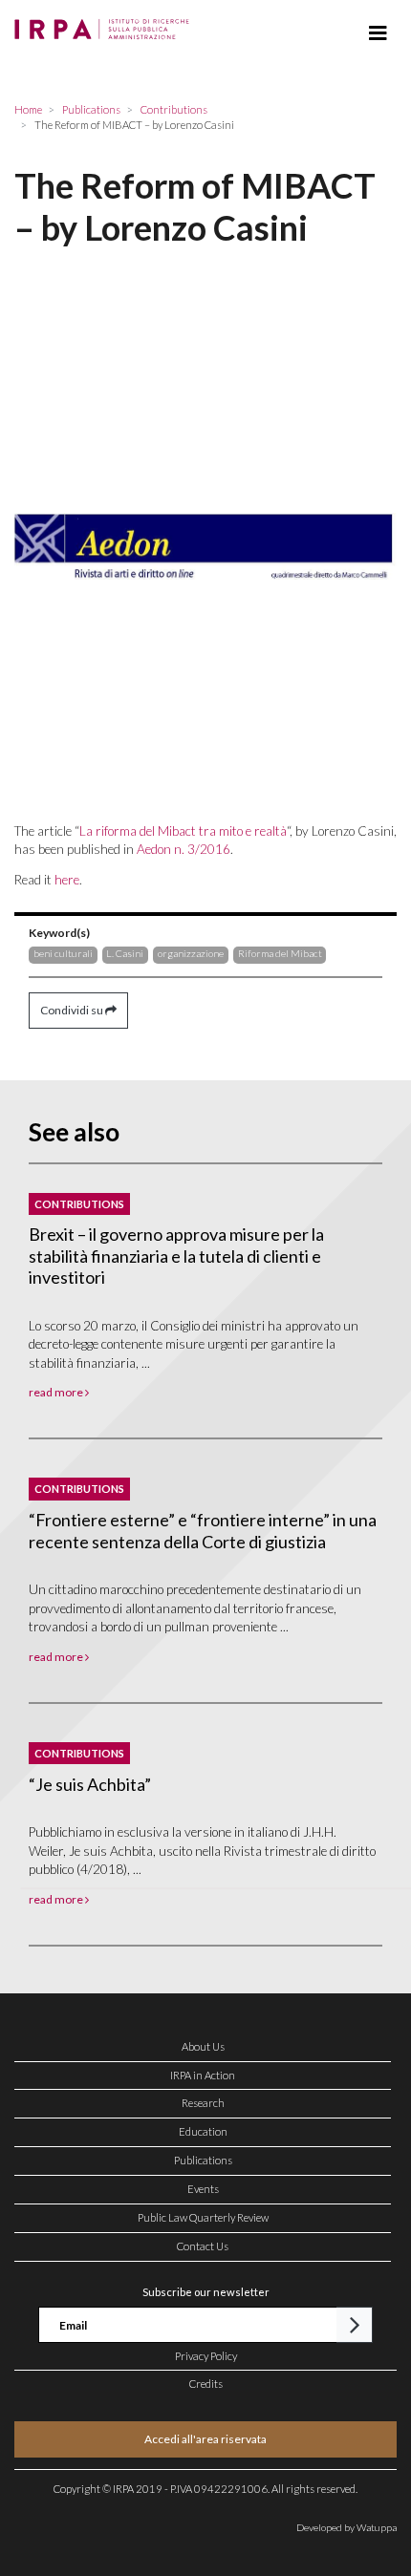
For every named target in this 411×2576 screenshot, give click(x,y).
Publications (203, 2160)
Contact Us (203, 2246)
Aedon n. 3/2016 (184, 849)
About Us (203, 2046)
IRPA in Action (203, 2075)
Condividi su (73, 1010)
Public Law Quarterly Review (203, 2217)
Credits (206, 2384)
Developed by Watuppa (346, 2527)
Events (203, 2189)
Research (203, 2103)
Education (203, 2131)
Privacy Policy (206, 2356)
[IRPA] (106, 24)
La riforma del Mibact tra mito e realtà (183, 831)
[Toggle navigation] (378, 33)
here (67, 880)
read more (57, 1392)
